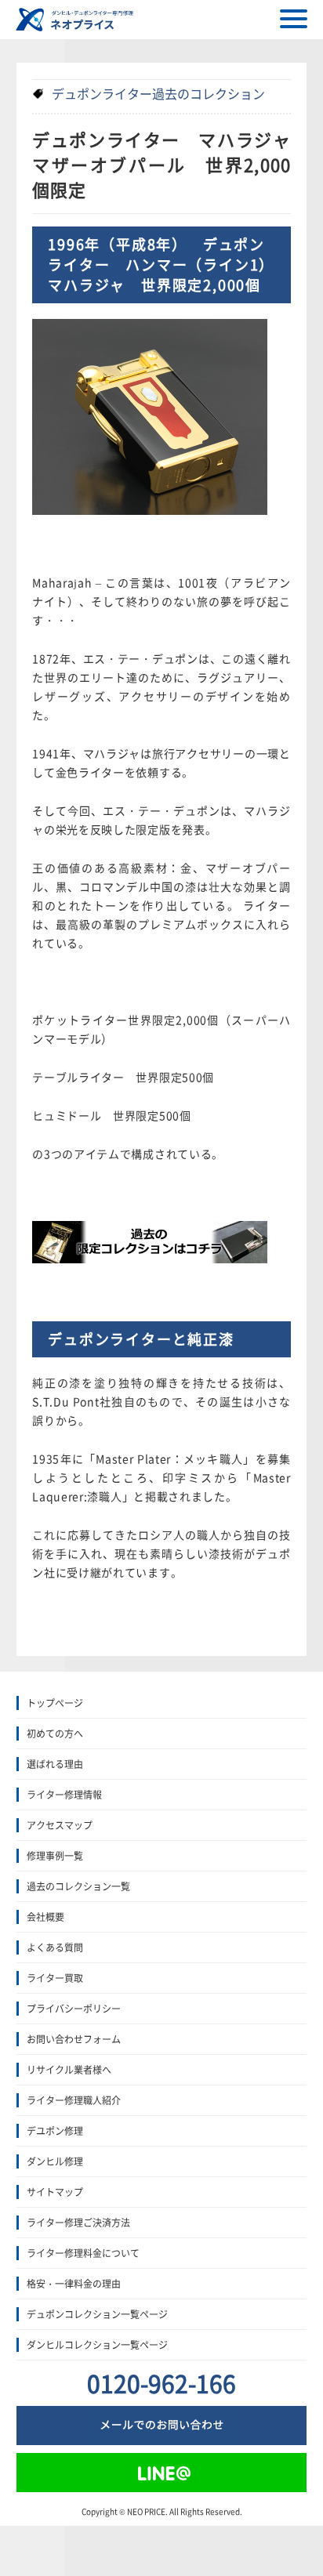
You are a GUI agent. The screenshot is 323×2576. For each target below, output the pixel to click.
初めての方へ (55, 1734)
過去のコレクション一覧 (78, 1886)
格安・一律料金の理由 (74, 2284)
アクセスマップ (60, 1825)
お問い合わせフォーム (74, 2039)
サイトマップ (55, 2192)
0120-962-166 (161, 2383)
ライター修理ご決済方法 (78, 2223)
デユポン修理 (55, 2131)
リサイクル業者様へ (69, 2070)
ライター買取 (55, 1978)
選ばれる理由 (55, 1764)
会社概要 (45, 1917)
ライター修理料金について (83, 2253)
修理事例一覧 (55, 1856)
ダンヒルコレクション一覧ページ (97, 2345)
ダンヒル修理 (55, 2161)
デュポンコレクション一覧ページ (97, 2314)
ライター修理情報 (64, 1795)
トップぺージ (55, 1703)
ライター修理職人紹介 (74, 2100)
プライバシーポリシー (74, 2009)
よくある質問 (55, 1947)
